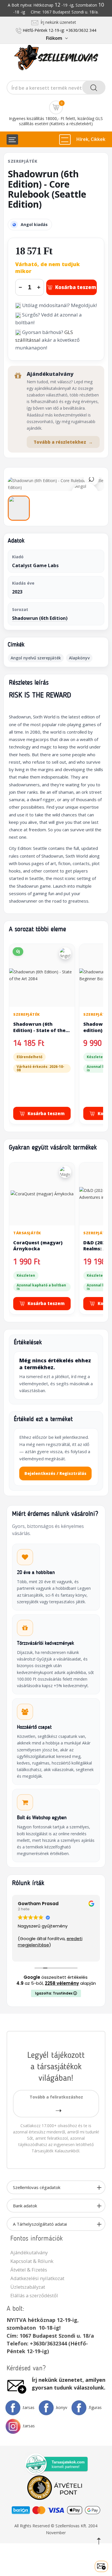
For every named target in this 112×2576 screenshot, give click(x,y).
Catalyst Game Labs (35, 565)
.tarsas (28, 2407)
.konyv (61, 2407)
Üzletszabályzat (28, 2287)
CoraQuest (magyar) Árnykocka (38, 1246)
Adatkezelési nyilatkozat (37, 2278)
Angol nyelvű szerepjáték (36, 658)
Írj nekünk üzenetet (57, 22)
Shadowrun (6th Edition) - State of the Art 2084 (39, 1030)
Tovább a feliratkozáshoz (56, 2097)
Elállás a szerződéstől (34, 2295)
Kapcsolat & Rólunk (32, 2261)
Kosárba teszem (76, 287)
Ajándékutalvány (29, 2252)
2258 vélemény (62, 1983)
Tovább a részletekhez (63, 442)
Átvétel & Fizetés (29, 2270)
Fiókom (54, 38)
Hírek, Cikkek (91, 139)
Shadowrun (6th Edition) (40, 618)
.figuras (95, 2407)
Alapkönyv (79, 658)
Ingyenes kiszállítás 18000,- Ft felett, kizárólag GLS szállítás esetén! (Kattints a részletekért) (56, 121)
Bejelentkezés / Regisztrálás (55, 1473)
